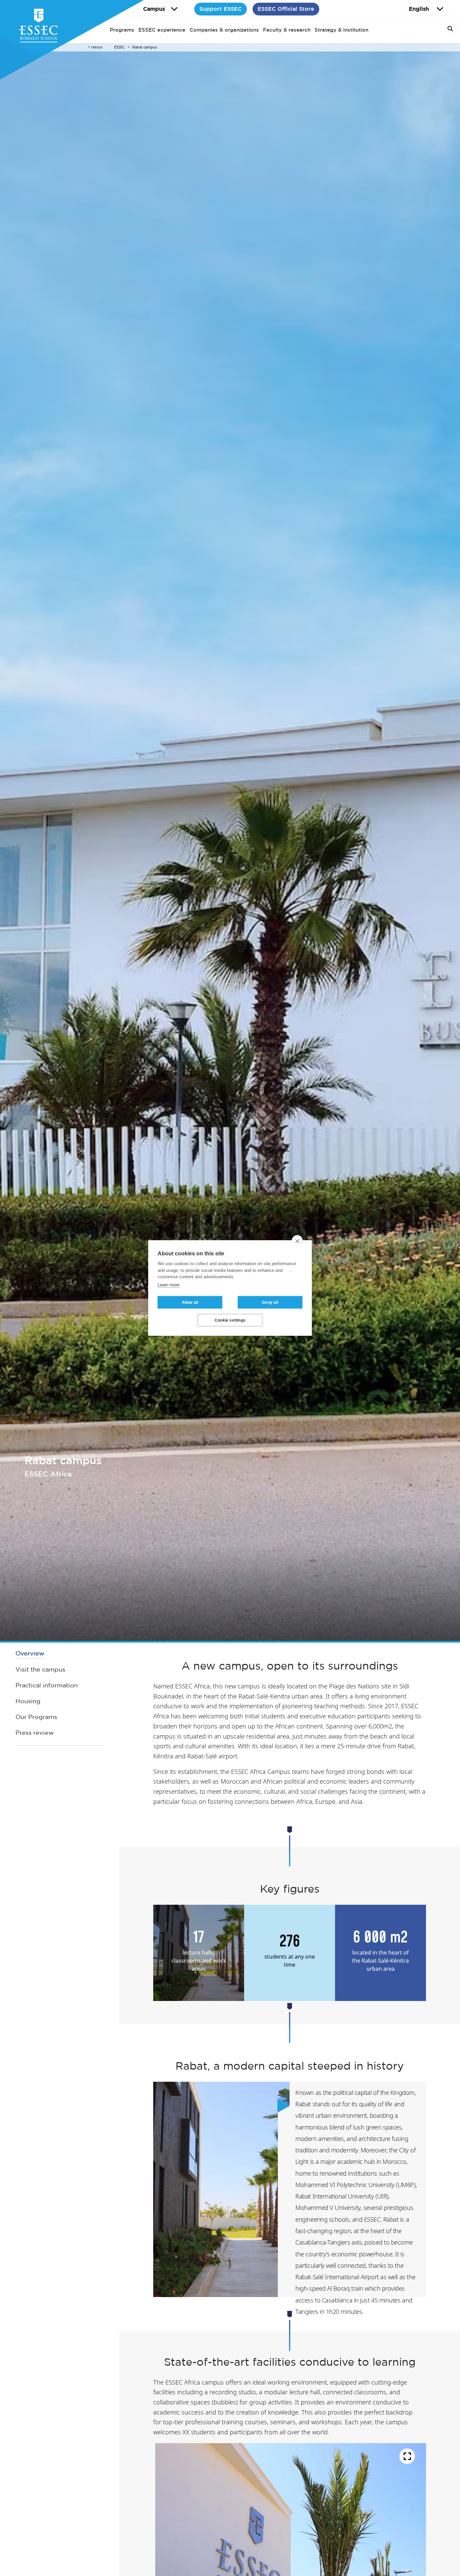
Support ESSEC (221, 9)
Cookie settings (230, 1320)
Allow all (190, 1302)
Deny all (270, 1302)
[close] (297, 1241)
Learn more (169, 1285)
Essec (119, 47)
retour (97, 47)
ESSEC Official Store (286, 9)
